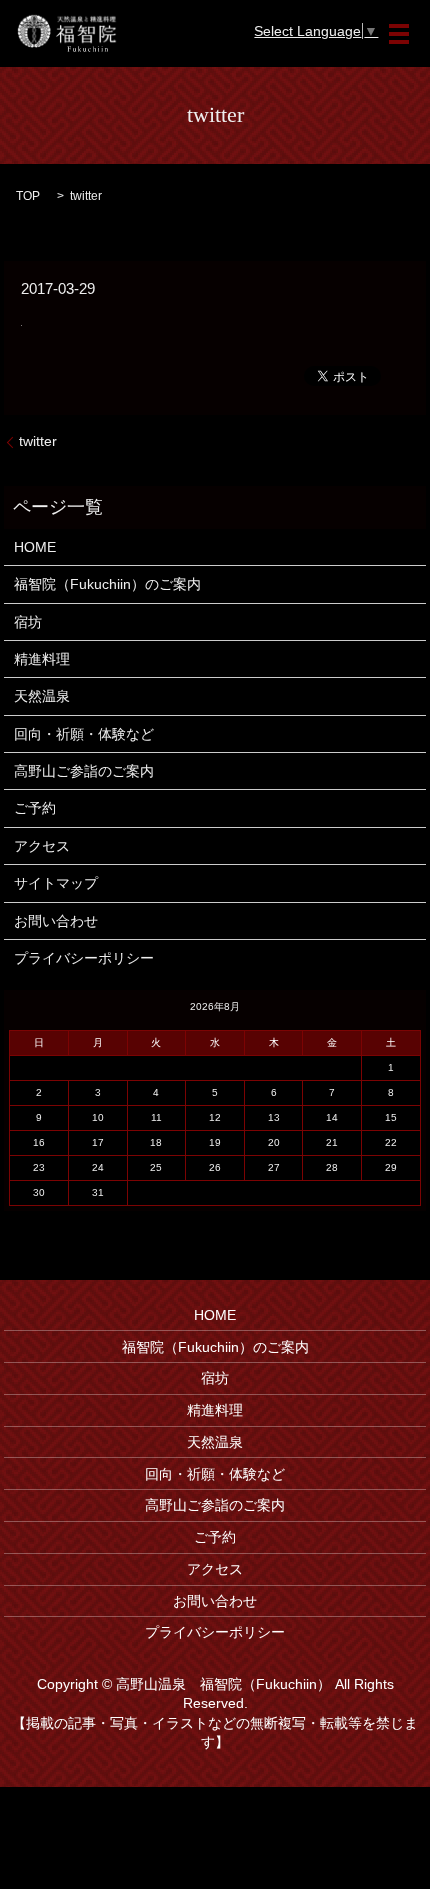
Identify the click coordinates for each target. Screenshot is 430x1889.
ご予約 (35, 808)
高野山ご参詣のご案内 (84, 771)
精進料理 (42, 659)
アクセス (42, 846)
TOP (28, 196)
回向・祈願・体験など (84, 734)
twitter (38, 441)
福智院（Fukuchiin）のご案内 (107, 584)
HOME (35, 547)
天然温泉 (42, 696)
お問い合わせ (56, 921)
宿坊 (28, 622)
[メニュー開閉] (399, 34)
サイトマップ (56, 883)
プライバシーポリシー (84, 958)
